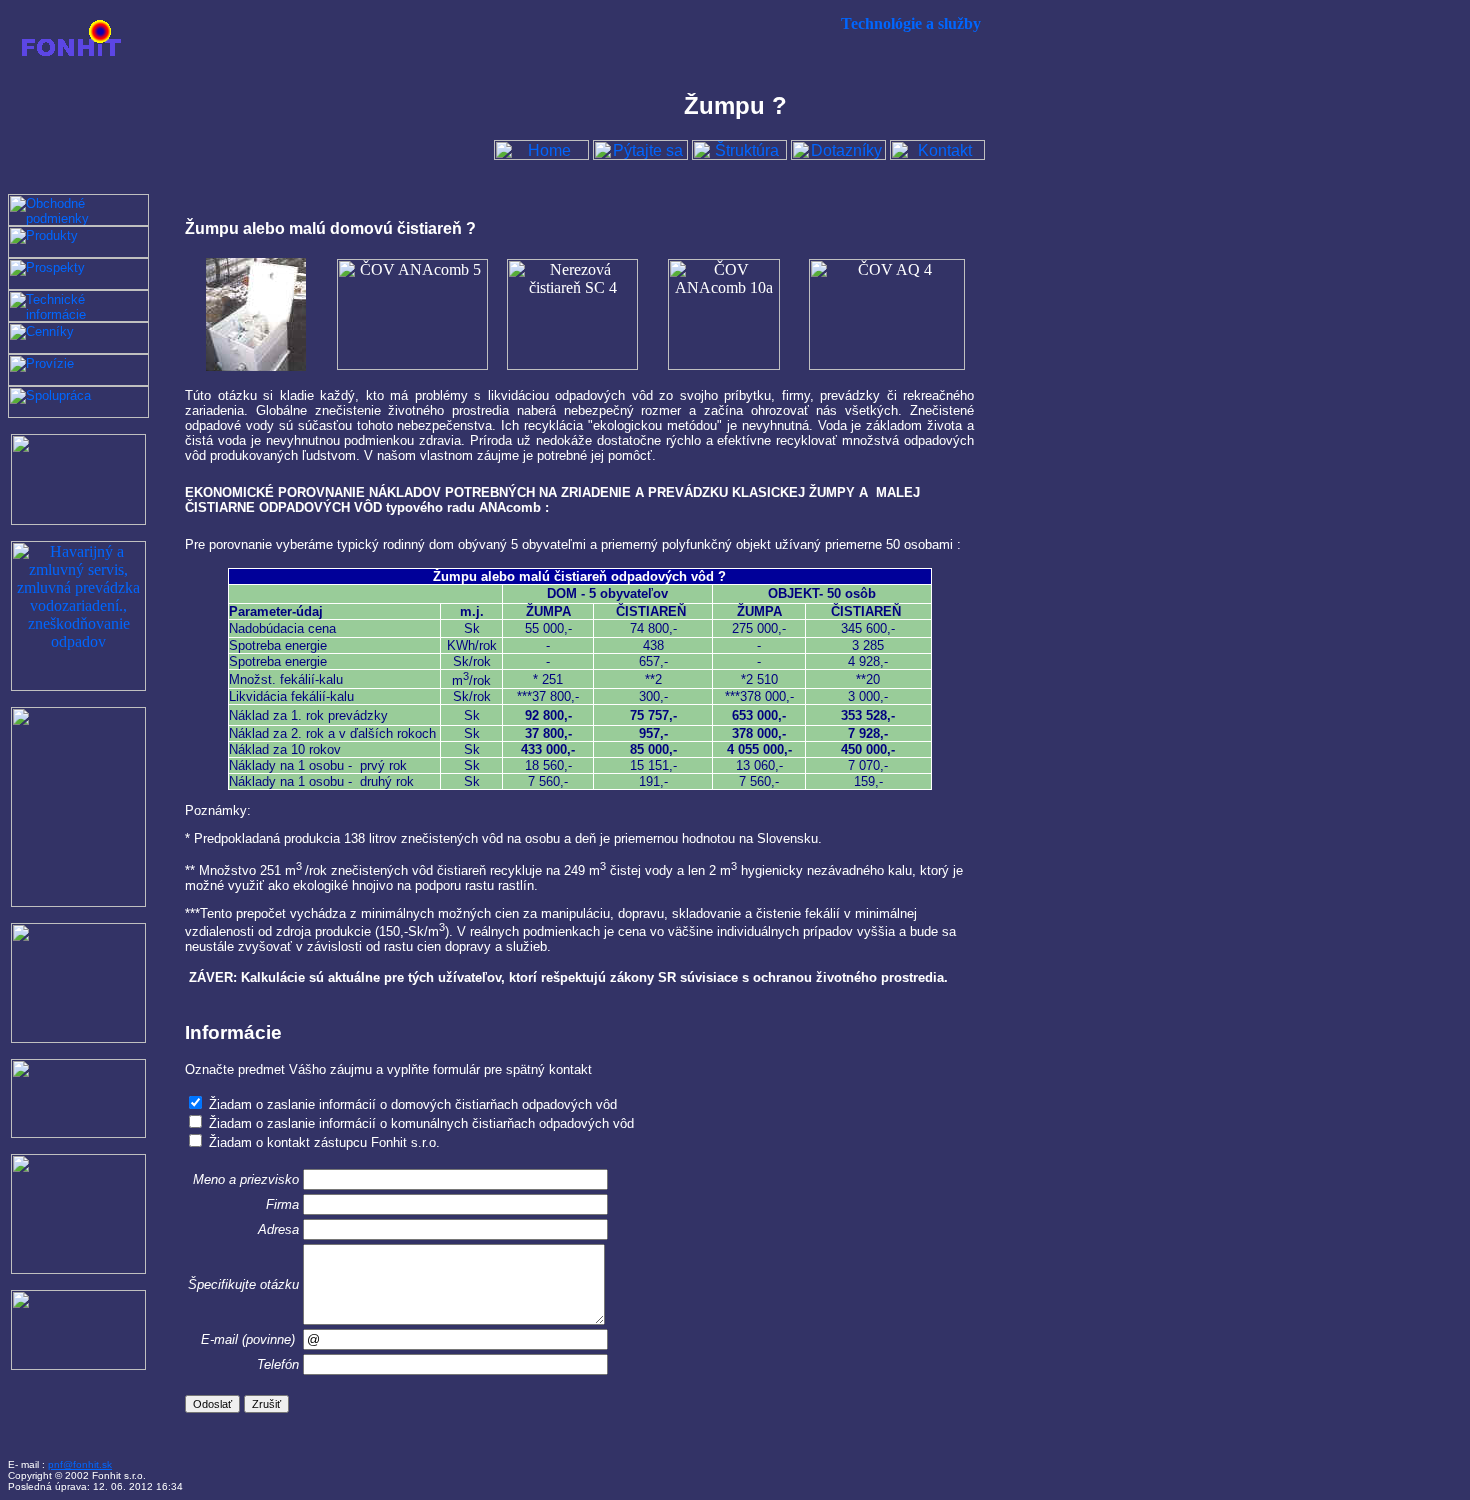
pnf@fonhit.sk (80, 1464)
